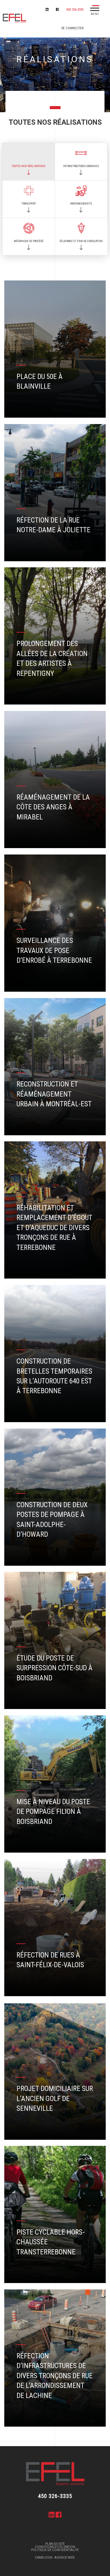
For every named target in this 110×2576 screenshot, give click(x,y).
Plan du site (55, 2544)
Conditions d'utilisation (55, 2547)
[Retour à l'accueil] (13, 19)
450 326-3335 (75, 10)
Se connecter (72, 28)
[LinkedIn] (49, 9)
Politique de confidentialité (55, 2550)
